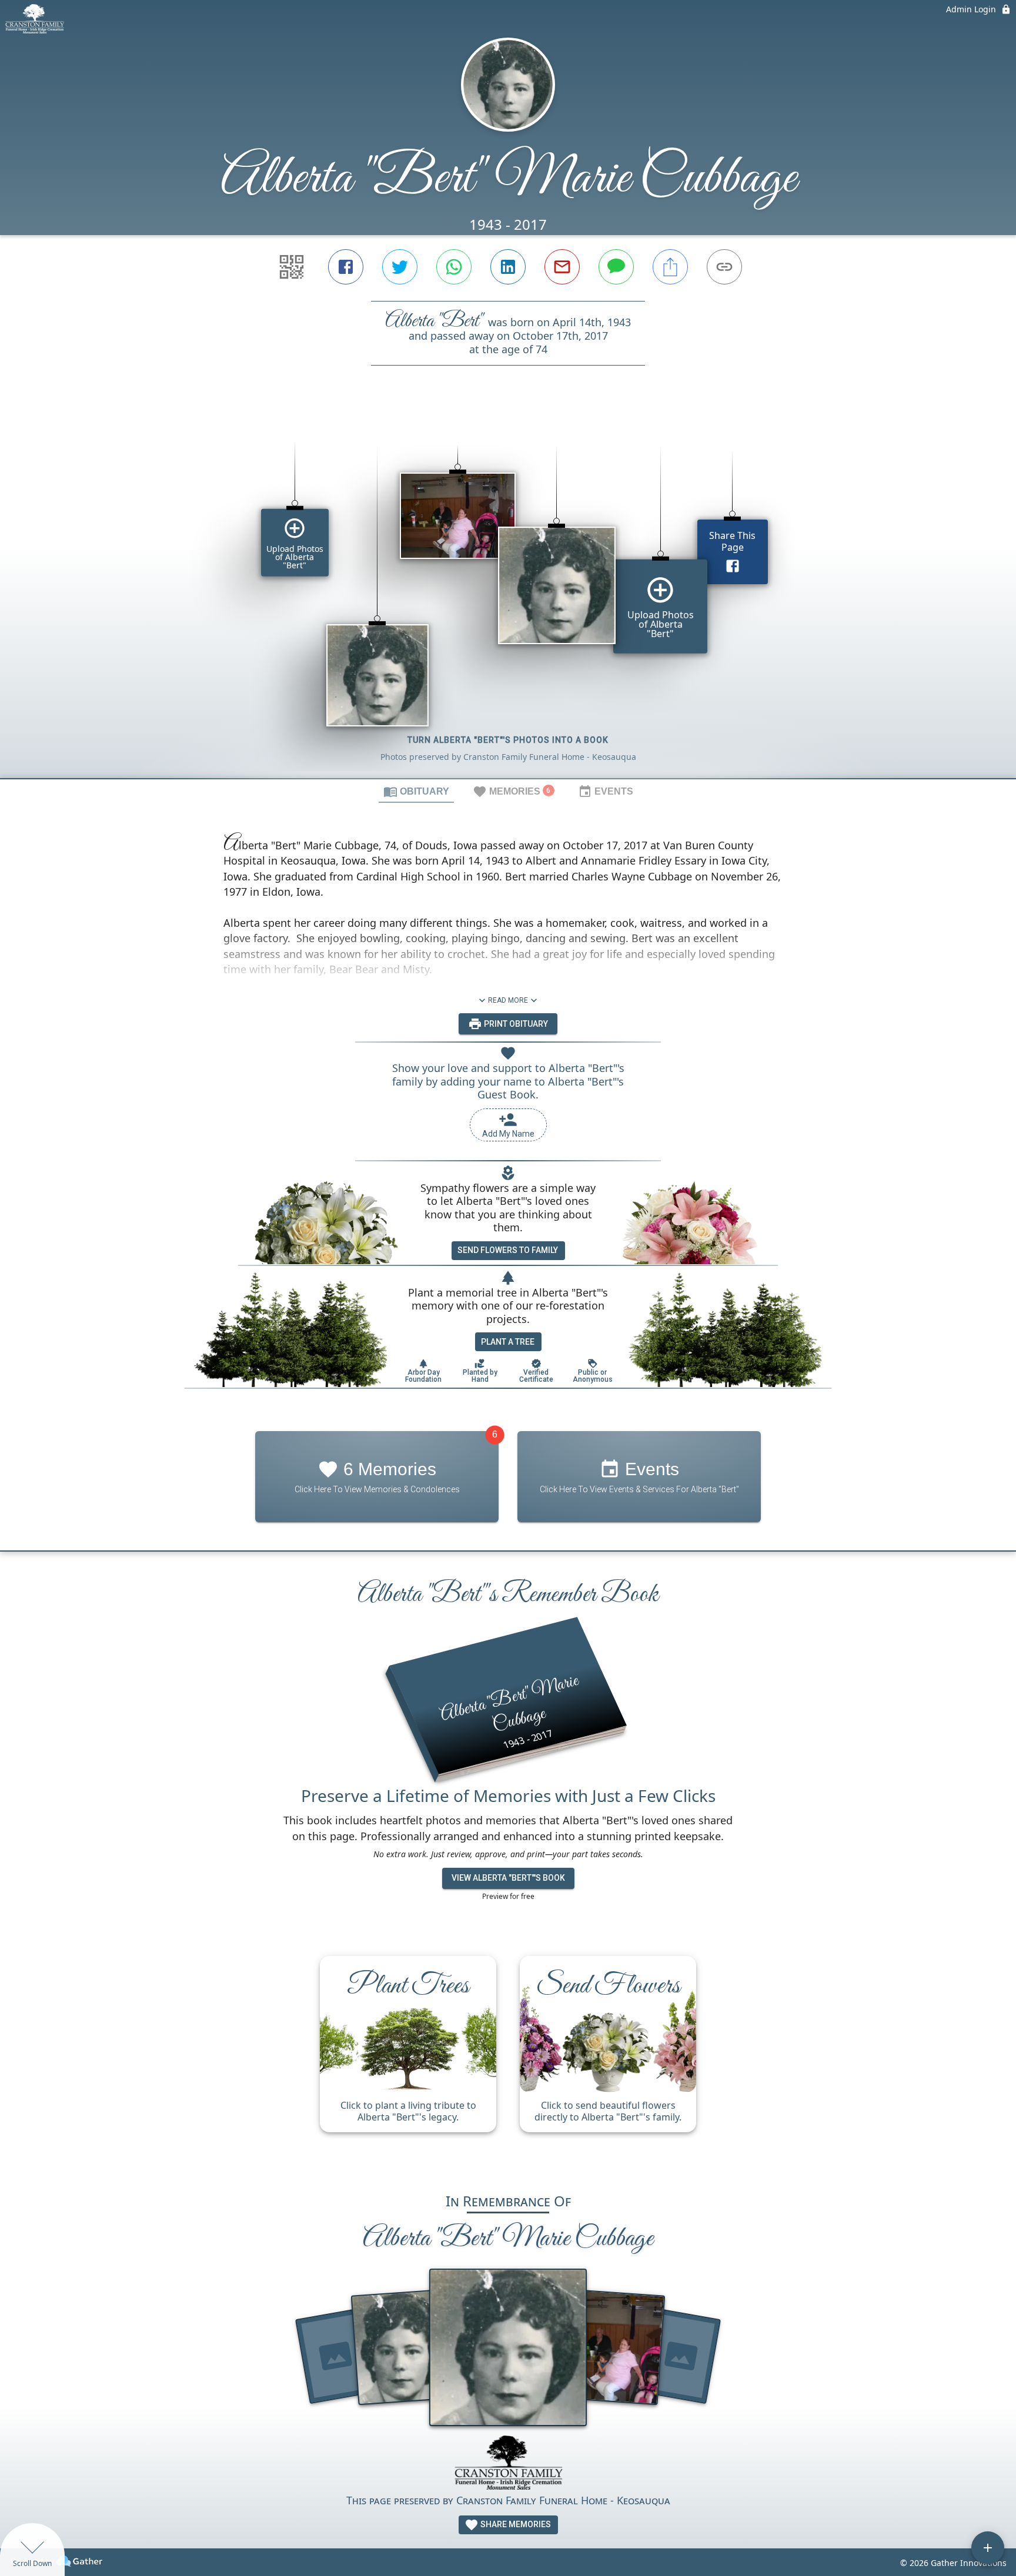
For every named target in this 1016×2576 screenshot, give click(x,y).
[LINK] (724, 267)
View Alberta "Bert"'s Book (508, 1878)
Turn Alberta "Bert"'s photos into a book (508, 740)
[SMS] (616, 267)
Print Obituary (515, 1024)
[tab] (416, 791)
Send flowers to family (508, 1250)
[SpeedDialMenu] (988, 2548)
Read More (508, 1000)
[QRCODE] (292, 267)
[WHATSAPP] (454, 267)
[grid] (508, 592)
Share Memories (515, 2524)
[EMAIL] (562, 267)
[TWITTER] (400, 267)
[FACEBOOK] (346, 267)
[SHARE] (670, 267)
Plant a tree (508, 1342)
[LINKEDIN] (508, 267)
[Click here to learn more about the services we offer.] (508, 2464)
